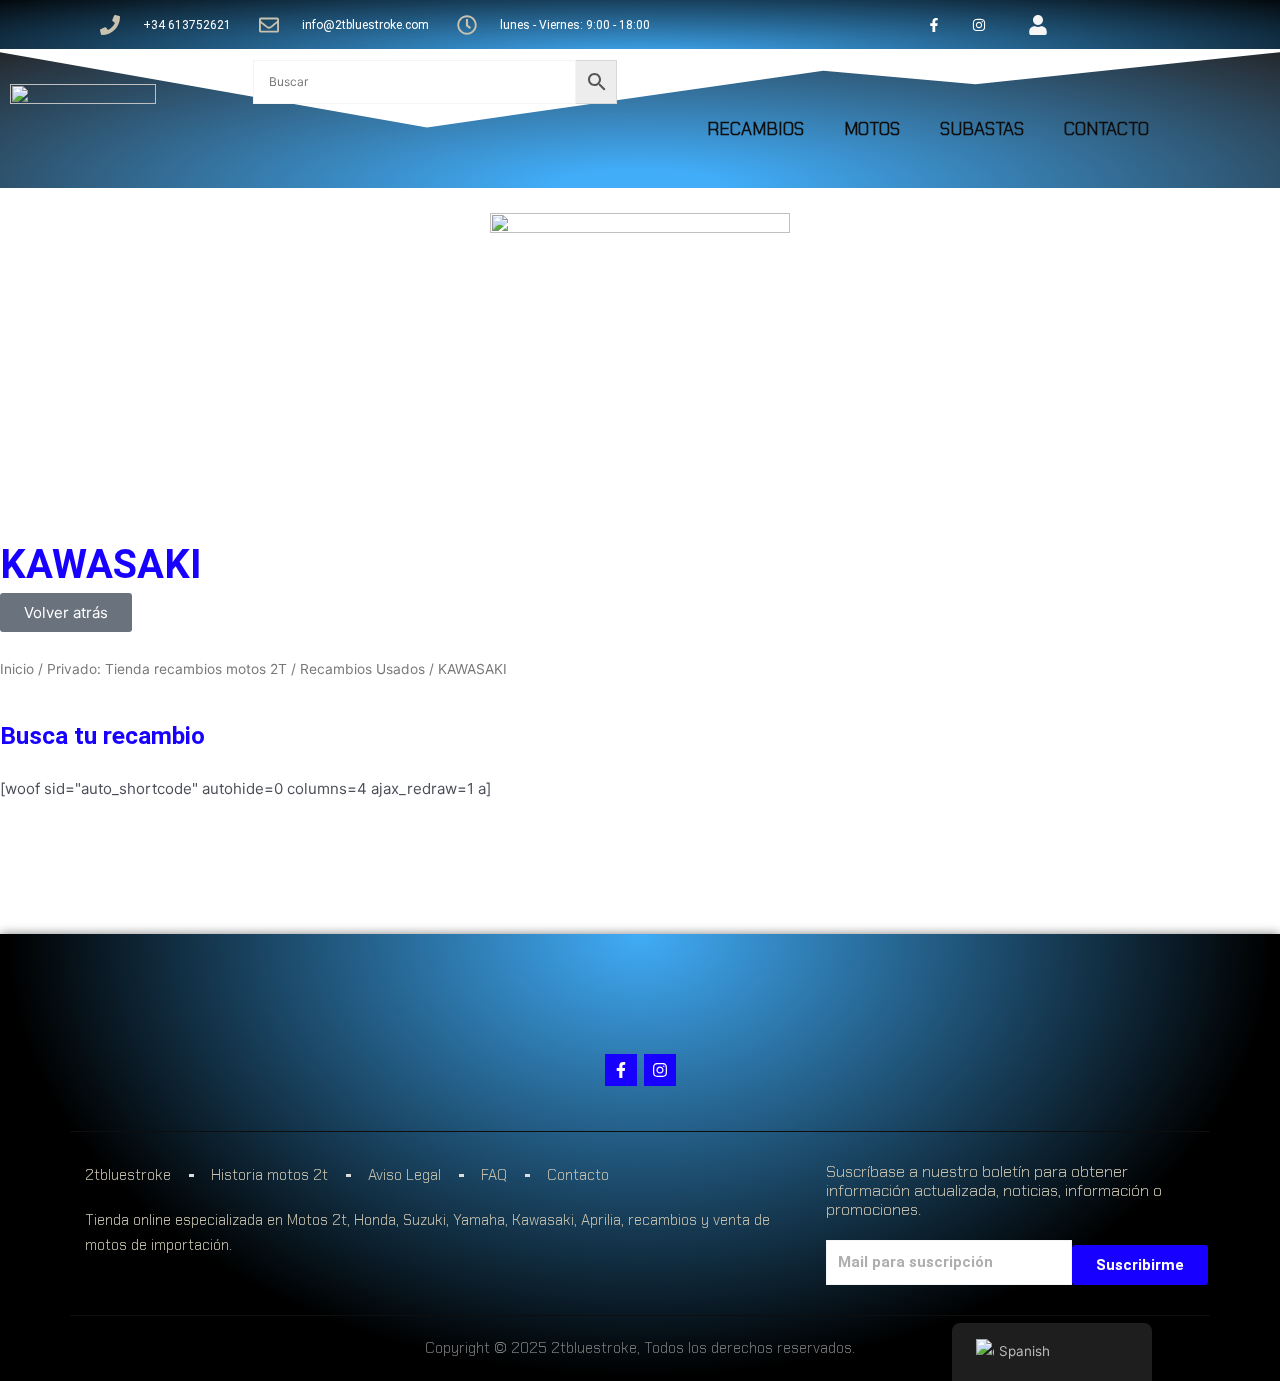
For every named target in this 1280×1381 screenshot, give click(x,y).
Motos (872, 129)
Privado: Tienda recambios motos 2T (167, 669)
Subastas (982, 129)
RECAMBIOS (755, 129)
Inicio (17, 669)
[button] (66, 612)
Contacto (1106, 129)
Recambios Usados (362, 669)
